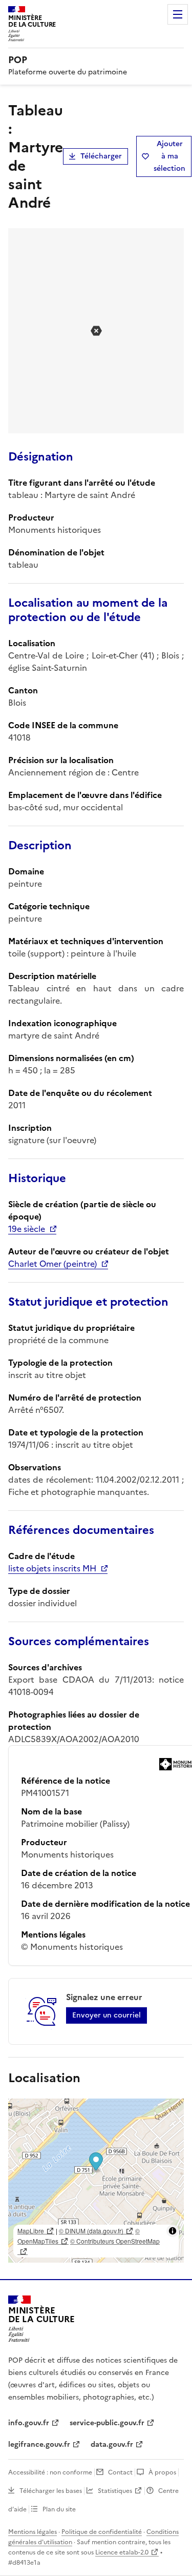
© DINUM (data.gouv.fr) (91, 2231)
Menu (178, 14)
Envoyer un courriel (106, 2015)
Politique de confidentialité (102, 2532)
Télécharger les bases (51, 2491)
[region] (96, 2181)
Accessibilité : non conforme (50, 2472)
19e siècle (27, 1229)
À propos (162, 2472)
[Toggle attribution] (173, 2231)
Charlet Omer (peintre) (52, 1264)
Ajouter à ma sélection (169, 156)
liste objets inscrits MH (52, 1568)
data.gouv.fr (112, 2444)
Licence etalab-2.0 (122, 2552)
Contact (120, 2472)
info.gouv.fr (29, 2423)
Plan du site (59, 2509)
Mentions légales (33, 2532)
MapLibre (31, 2231)
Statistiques (115, 2491)
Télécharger (101, 156)
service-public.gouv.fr (107, 2423)
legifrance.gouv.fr (39, 2444)
